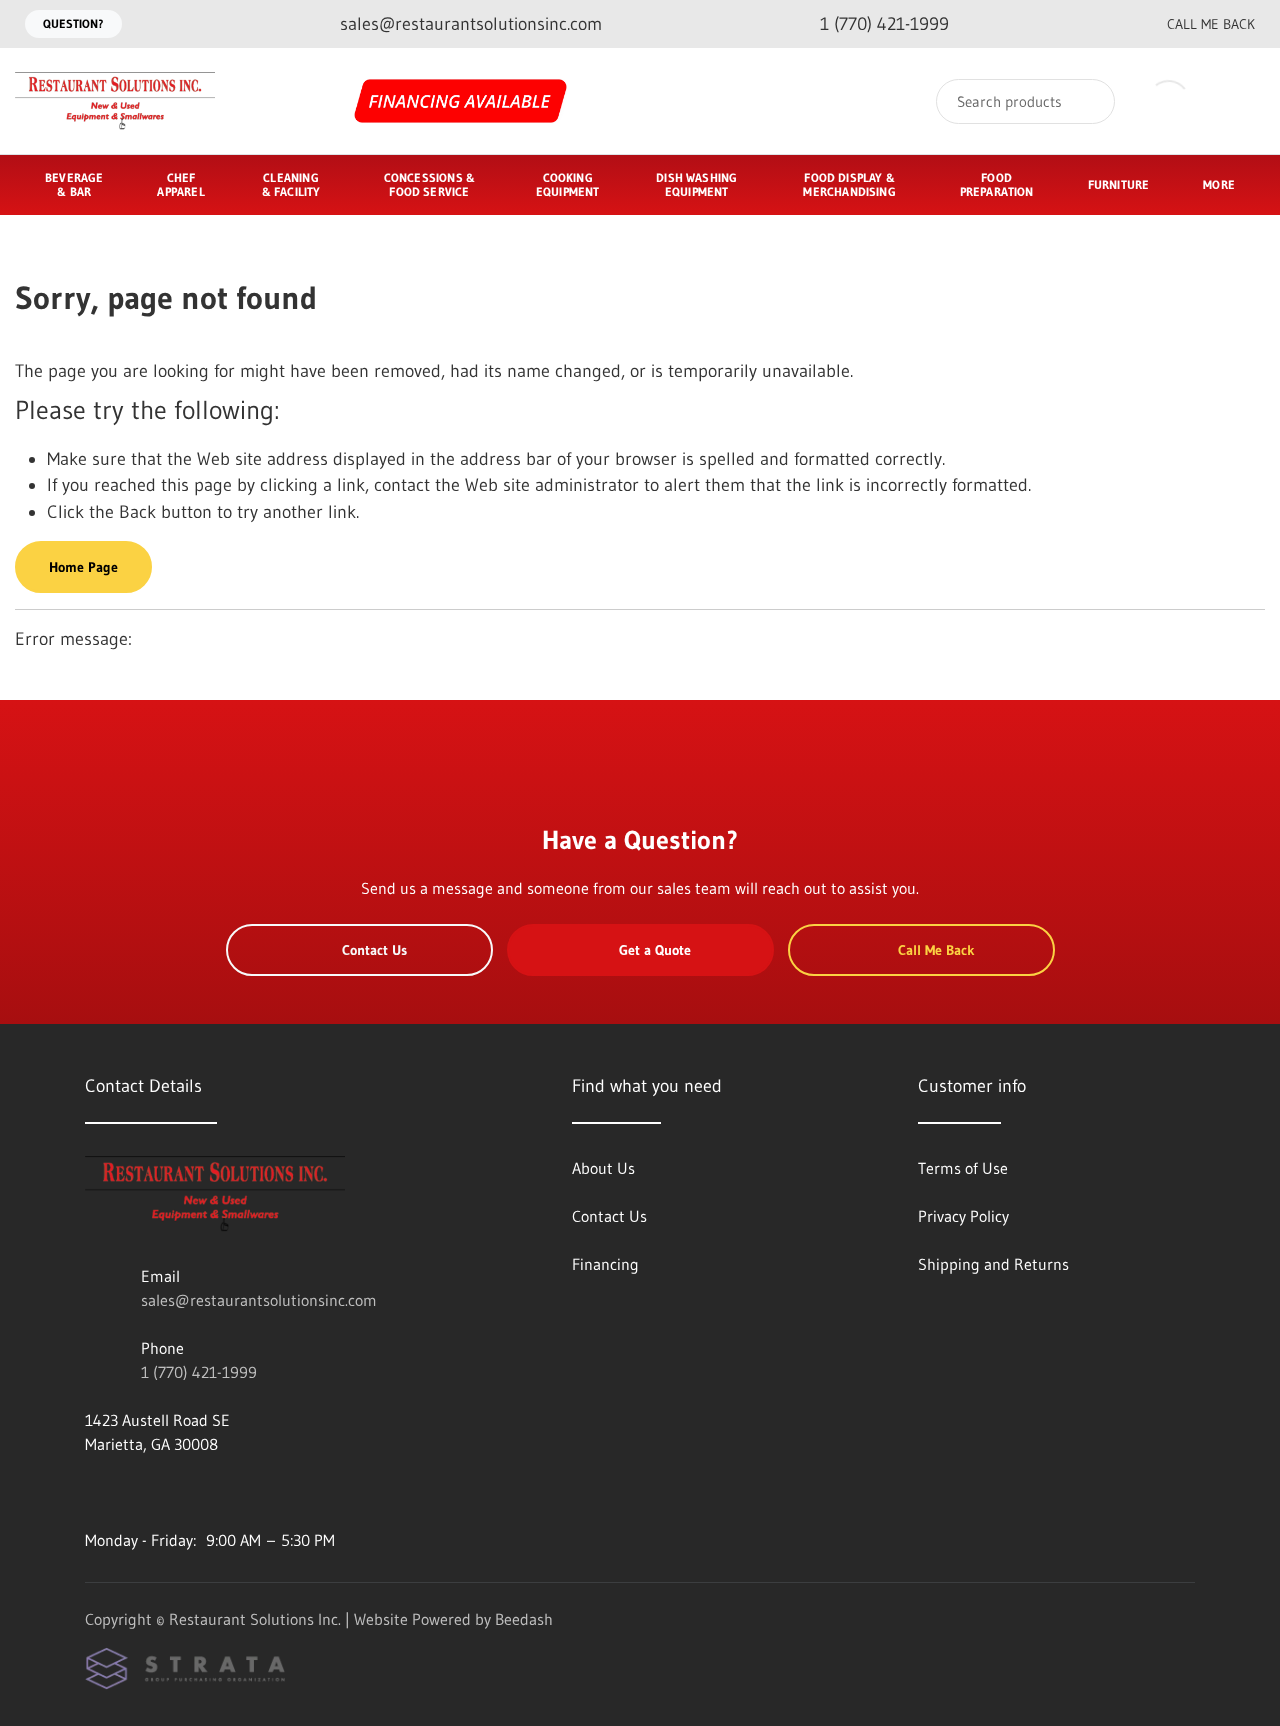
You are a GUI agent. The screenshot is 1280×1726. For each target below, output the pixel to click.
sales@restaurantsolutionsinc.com (259, 1300)
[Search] (1086, 101)
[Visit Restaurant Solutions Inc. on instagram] (136, 1492)
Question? (73, 23)
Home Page (83, 567)
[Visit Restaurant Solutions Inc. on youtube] (94, 1492)
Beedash (524, 1619)
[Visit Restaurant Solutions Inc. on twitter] (178, 1492)
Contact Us (374, 950)
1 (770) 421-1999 (199, 1372)
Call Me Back (1211, 24)
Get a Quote (655, 950)
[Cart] (1243, 101)
